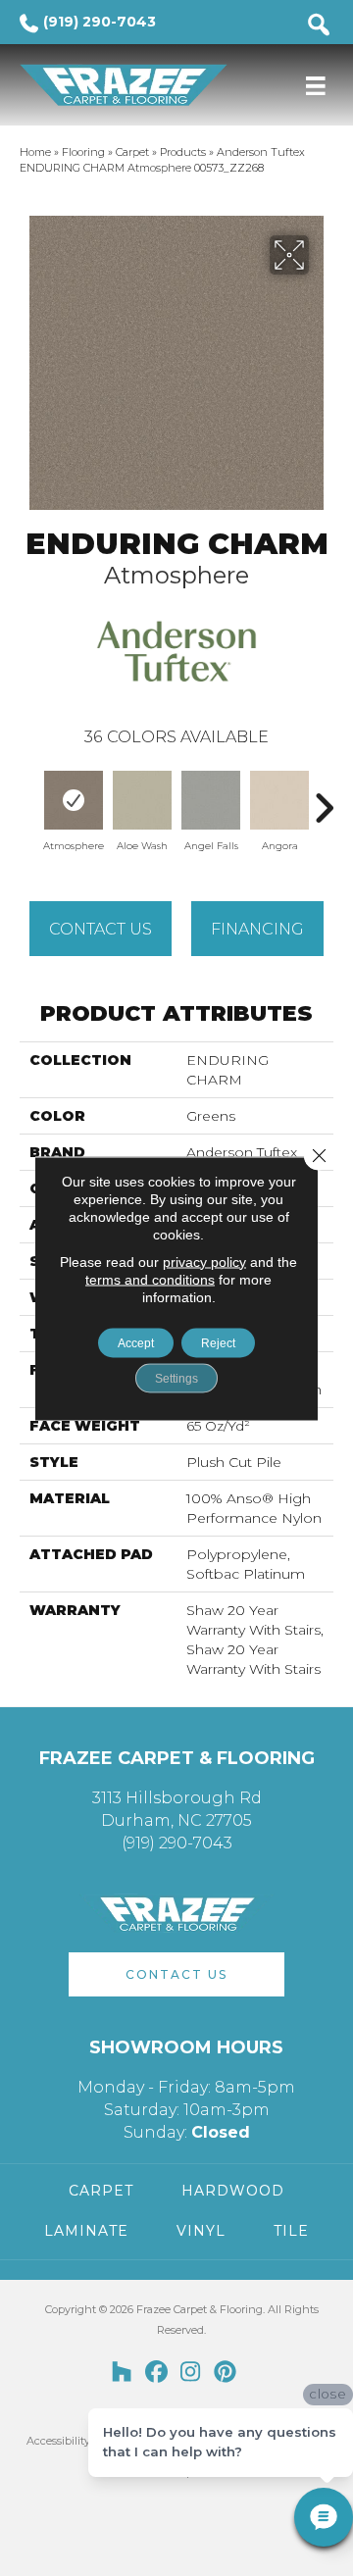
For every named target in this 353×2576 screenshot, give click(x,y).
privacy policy (204, 1261)
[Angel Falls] (211, 800)
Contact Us (101, 929)
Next (324, 798)
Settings (176, 1378)
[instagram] (191, 2373)
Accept (136, 1342)
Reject (218, 1342)
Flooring (83, 152)
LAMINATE (86, 2231)
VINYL (201, 2231)
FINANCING (257, 929)
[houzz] (122, 2373)
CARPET (101, 2191)
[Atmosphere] (74, 800)
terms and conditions (150, 1279)
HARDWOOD (233, 2191)
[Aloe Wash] (142, 800)
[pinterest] (225, 2373)
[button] (176, 1974)
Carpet (132, 152)
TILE (291, 2231)
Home (35, 152)
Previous (29, 798)
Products (183, 152)
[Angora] (279, 800)
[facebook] (156, 2373)
